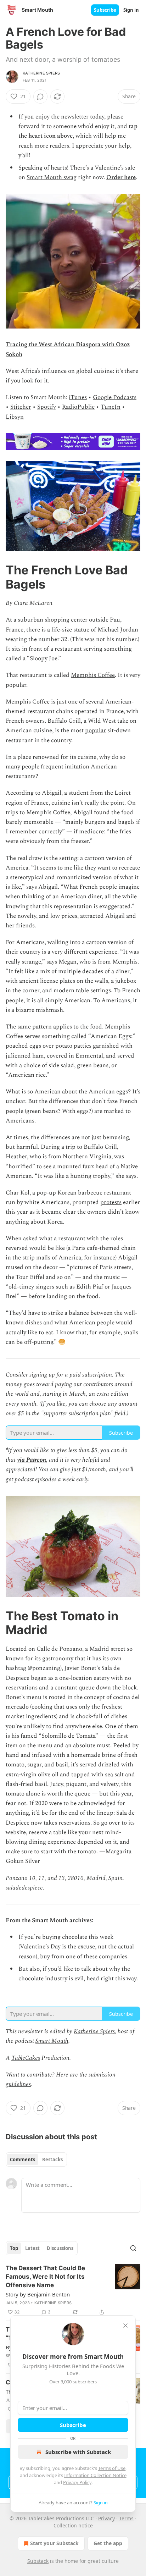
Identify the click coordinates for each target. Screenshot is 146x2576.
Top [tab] (14, 2248)
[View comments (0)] (40, 96)
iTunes (78, 397)
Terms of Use (112, 2468)
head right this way (111, 1979)
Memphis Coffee (93, 675)
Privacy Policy (77, 2482)
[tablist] (36, 2159)
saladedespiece (24, 1888)
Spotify (47, 407)
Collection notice (73, 2525)
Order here (121, 177)
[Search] (133, 2248)
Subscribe (105, 10)
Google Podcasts (115, 397)
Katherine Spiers (41, 73)
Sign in (131, 10)
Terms (126, 2518)
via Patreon (32, 1460)
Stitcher (21, 407)
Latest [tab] (32, 2248)
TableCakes (26, 2058)
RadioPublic (78, 407)
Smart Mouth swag (52, 177)
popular (96, 730)
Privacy (106, 2518)
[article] (73, 2290)
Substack (38, 2561)
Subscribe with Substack (78, 2452)
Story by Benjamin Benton (38, 2294)
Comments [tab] (23, 2159)
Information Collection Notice (95, 2475)
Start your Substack (54, 2543)
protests (111, 1202)
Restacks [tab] (52, 2159)
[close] (125, 2326)
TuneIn (111, 407)
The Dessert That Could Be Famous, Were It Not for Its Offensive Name (45, 2277)
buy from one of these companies (84, 1957)
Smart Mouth (52, 2041)
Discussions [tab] (60, 2248)
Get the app (108, 2543)
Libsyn (15, 417)
